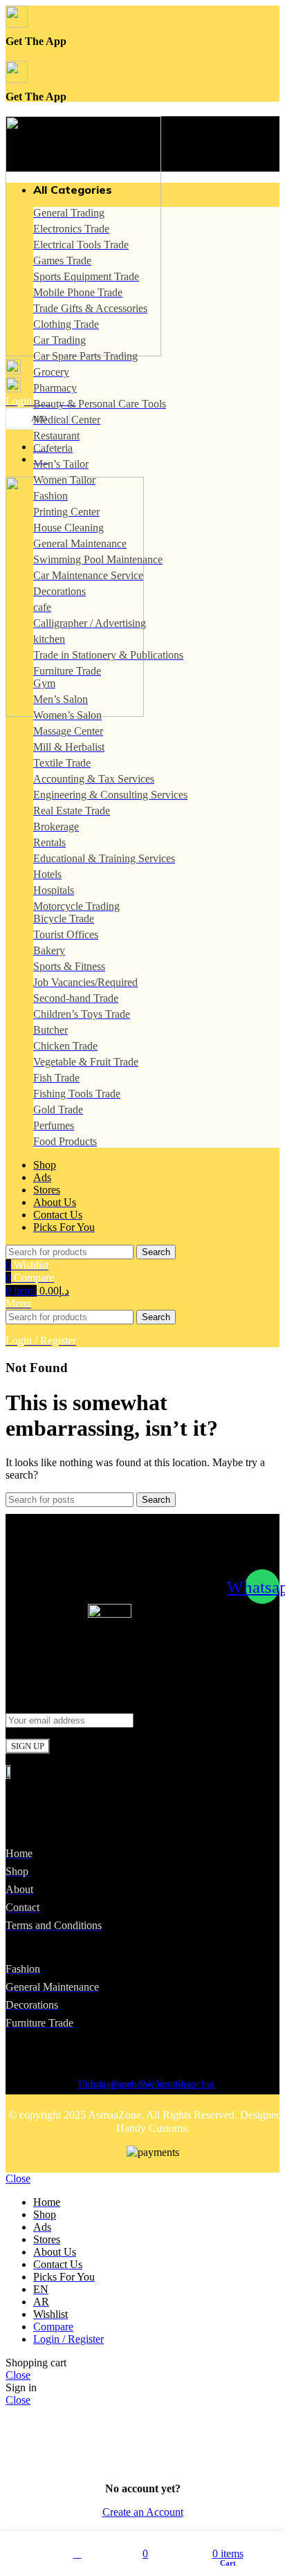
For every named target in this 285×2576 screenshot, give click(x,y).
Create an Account (143, 2512)
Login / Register (68, 2339)
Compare (53, 2327)
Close (18, 2178)
